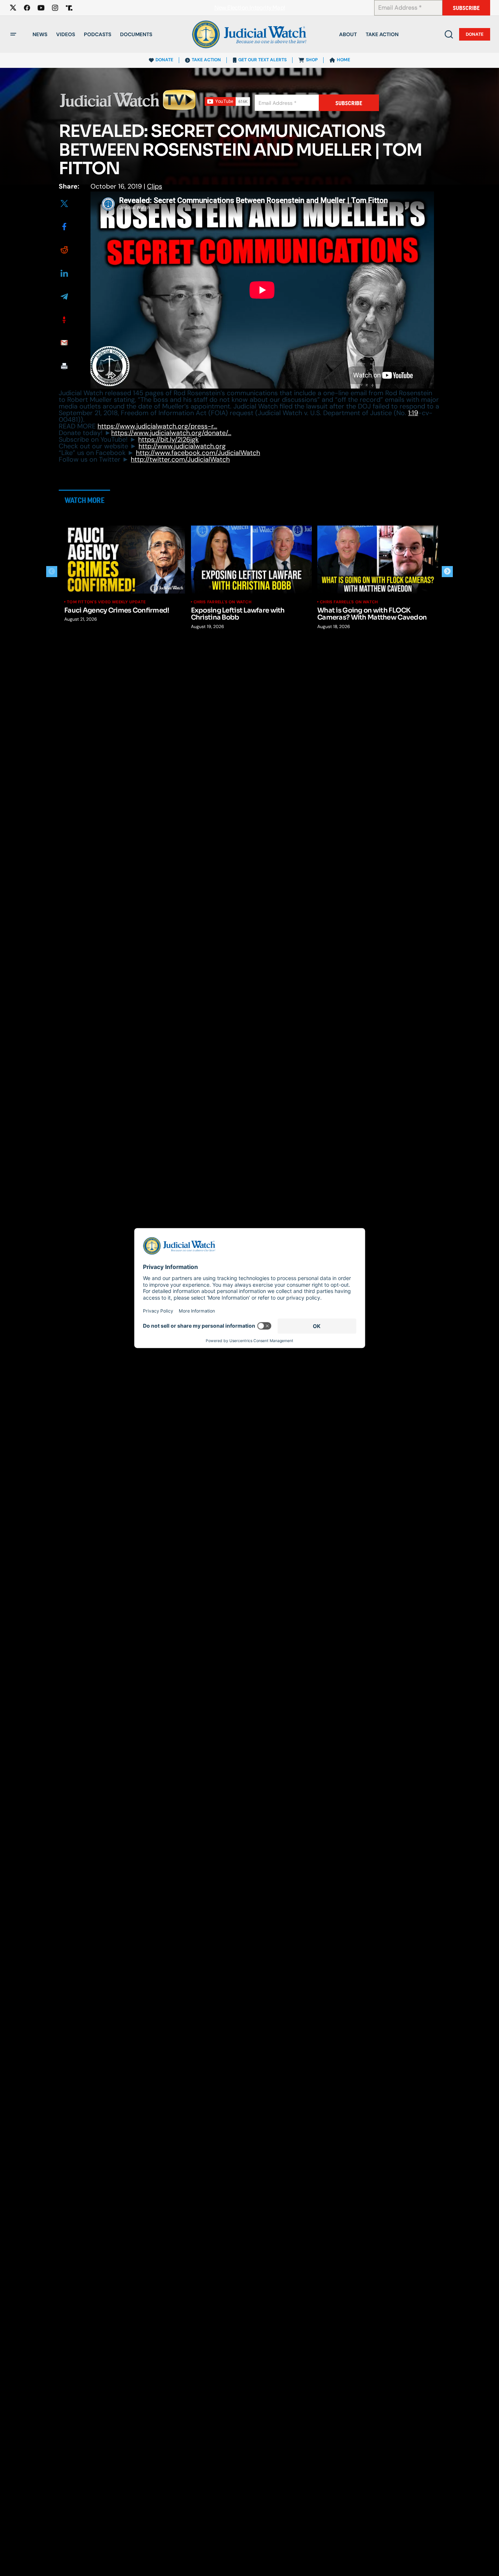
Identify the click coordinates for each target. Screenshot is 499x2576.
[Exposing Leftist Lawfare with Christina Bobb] (252, 559)
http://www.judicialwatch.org (182, 446)
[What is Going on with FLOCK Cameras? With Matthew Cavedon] (378, 559)
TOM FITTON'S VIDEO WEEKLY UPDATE (106, 602)
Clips (155, 186)
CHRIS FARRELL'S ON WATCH (223, 602)
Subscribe (466, 8)
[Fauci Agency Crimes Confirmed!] (125, 559)
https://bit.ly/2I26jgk (168, 439)
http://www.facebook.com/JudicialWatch (198, 453)
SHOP (312, 60)
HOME (344, 60)
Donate (475, 34)
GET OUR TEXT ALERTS (262, 60)
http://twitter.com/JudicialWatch (180, 459)
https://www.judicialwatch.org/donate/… (171, 433)
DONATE (164, 60)
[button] (13, 34)
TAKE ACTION (206, 60)
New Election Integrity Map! (250, 8)
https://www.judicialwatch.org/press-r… (157, 426)
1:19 (413, 413)
